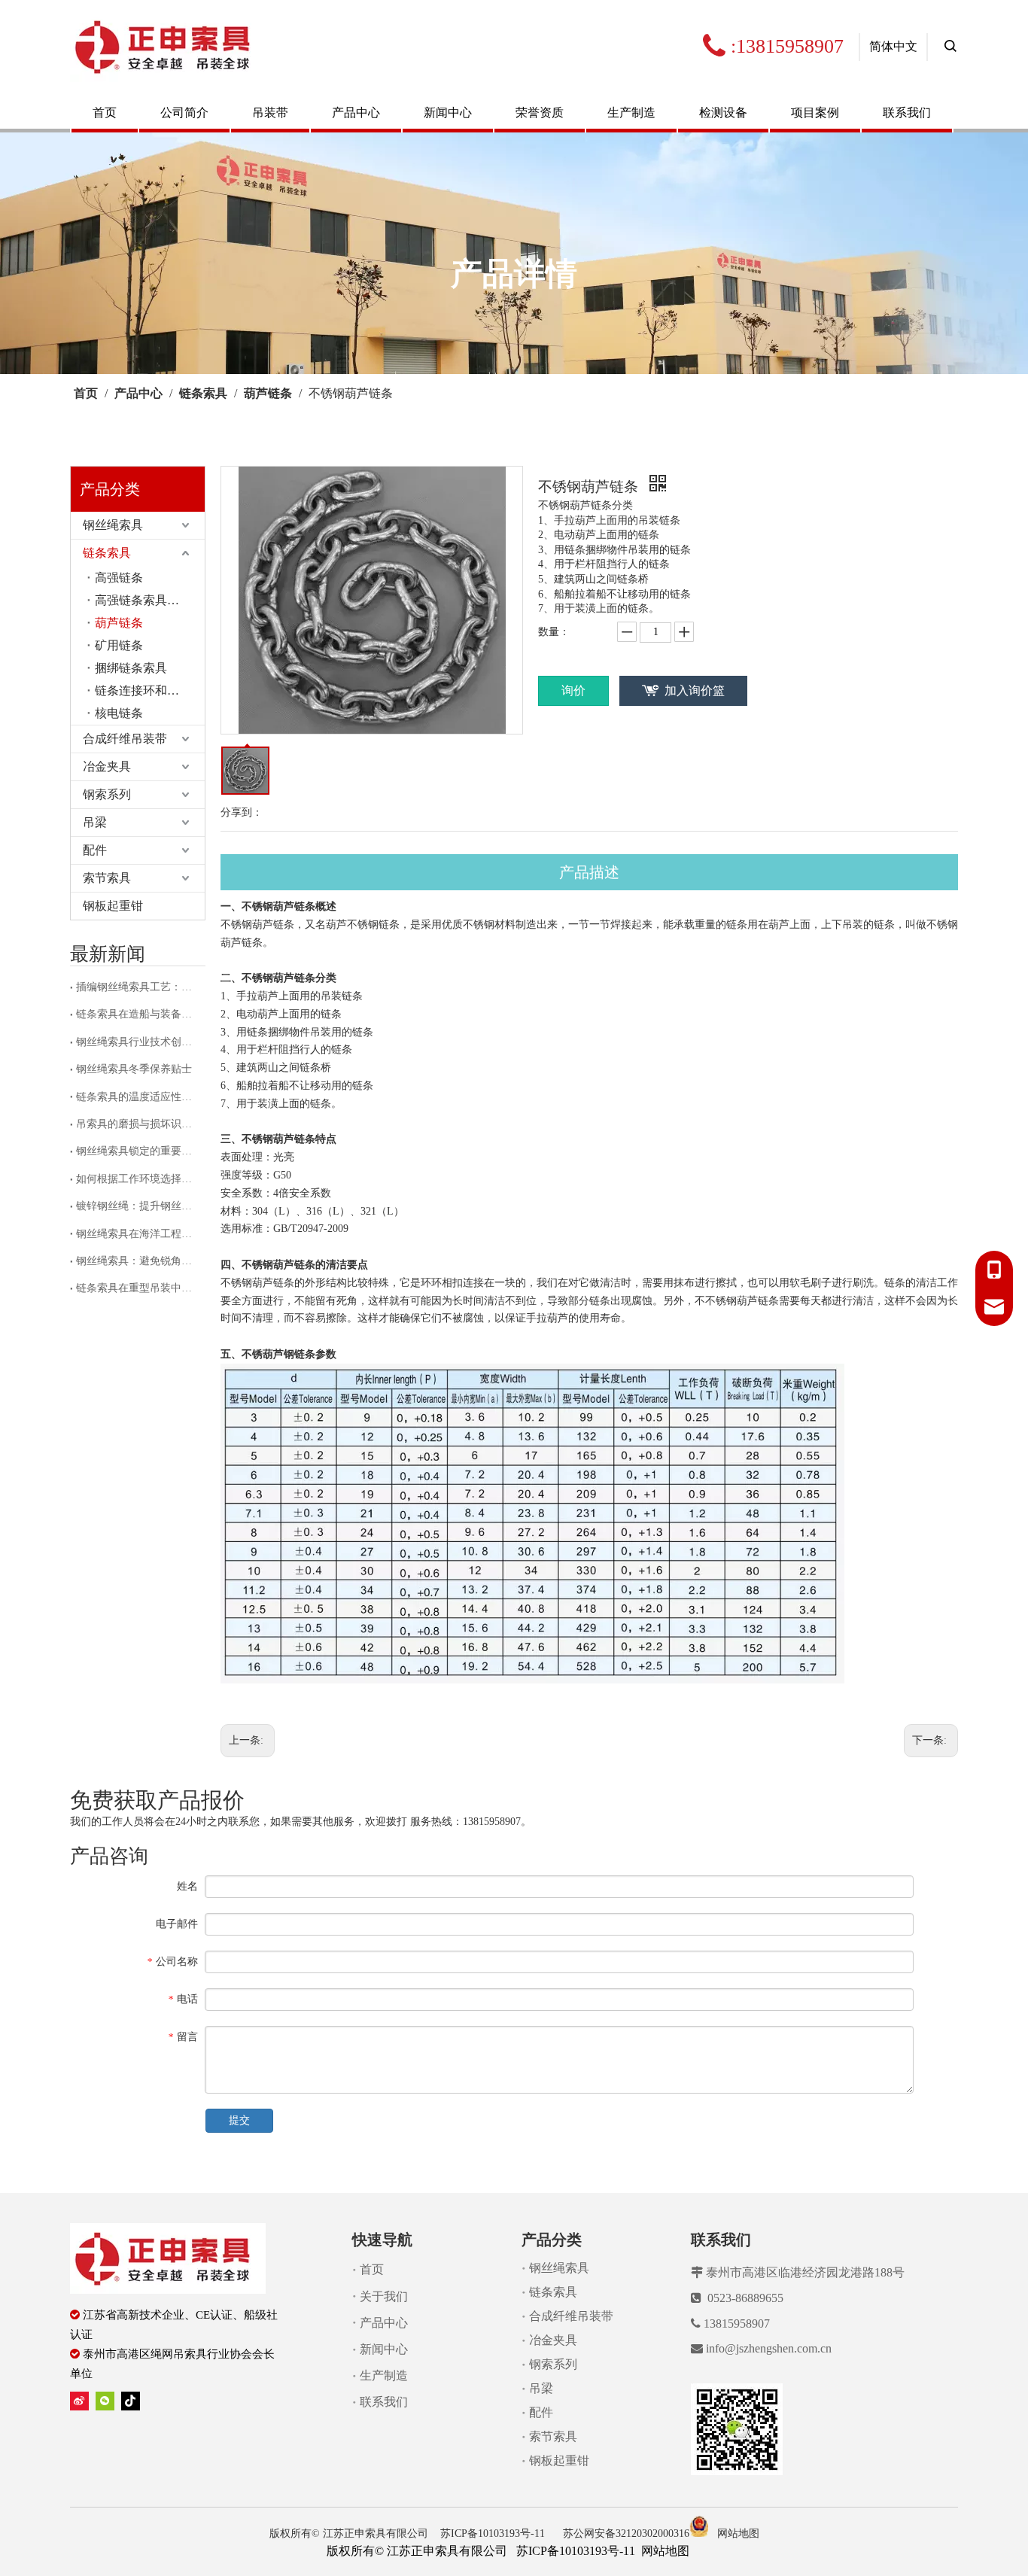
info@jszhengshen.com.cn (769, 2348)
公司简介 (184, 113)
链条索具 (107, 553)
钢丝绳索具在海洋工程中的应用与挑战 (138, 1234)
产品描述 (589, 872)
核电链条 (119, 713)
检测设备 (723, 113)
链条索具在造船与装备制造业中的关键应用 (138, 1014)
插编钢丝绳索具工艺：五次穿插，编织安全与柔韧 (138, 987)
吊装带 (270, 113)
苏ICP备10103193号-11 (494, 2533)
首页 (105, 113)
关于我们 (384, 2296)
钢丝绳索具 (113, 525)
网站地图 (738, 2533)
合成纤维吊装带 (125, 739)
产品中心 (356, 113)
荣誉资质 (540, 113)
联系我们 (907, 113)
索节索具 (107, 878)
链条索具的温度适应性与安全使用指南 (138, 1097)
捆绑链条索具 (131, 668)
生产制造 (631, 113)
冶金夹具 (107, 766)
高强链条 (119, 578)
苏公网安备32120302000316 (626, 2533)
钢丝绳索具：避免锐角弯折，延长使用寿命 (138, 1261)
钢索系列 (107, 794)
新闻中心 (448, 113)
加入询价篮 (695, 690)
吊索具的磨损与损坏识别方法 (138, 1124)
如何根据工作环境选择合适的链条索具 (138, 1179)
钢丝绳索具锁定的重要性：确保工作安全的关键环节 (138, 1151)
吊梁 (95, 822)
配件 (95, 850)
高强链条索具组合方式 (150, 600)
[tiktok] (131, 2400)
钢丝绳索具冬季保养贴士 (134, 1069)
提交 (239, 2120)
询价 (573, 690)
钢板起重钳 (113, 906)
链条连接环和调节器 (149, 690)
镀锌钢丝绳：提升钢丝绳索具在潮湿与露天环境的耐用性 (138, 1206)
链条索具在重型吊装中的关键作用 (138, 1288)
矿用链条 (119, 645)
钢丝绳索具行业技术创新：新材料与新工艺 (138, 1042)
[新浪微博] (79, 2400)
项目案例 (815, 113)
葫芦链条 (119, 623)
